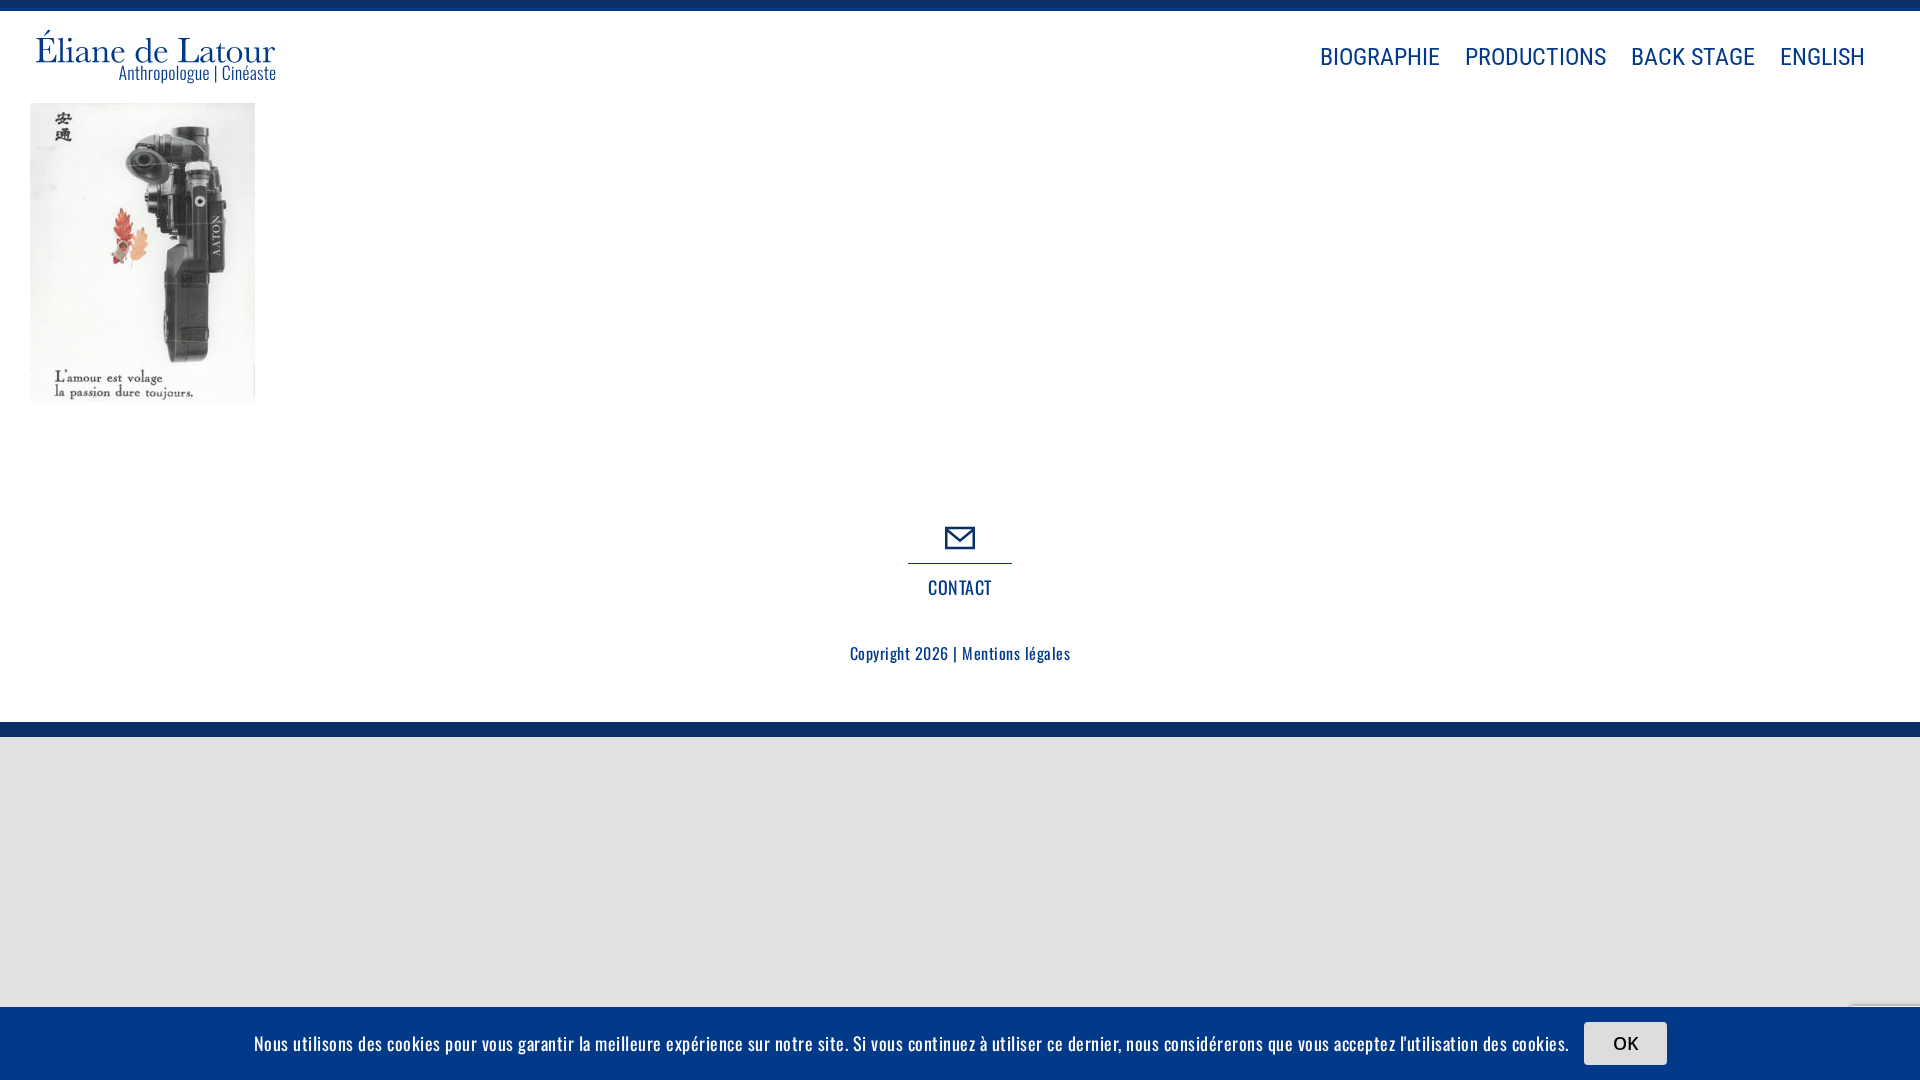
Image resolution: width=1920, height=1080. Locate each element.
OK (1625, 1043)
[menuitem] (1822, 57)
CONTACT (960, 587)
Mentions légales (1016, 653)
